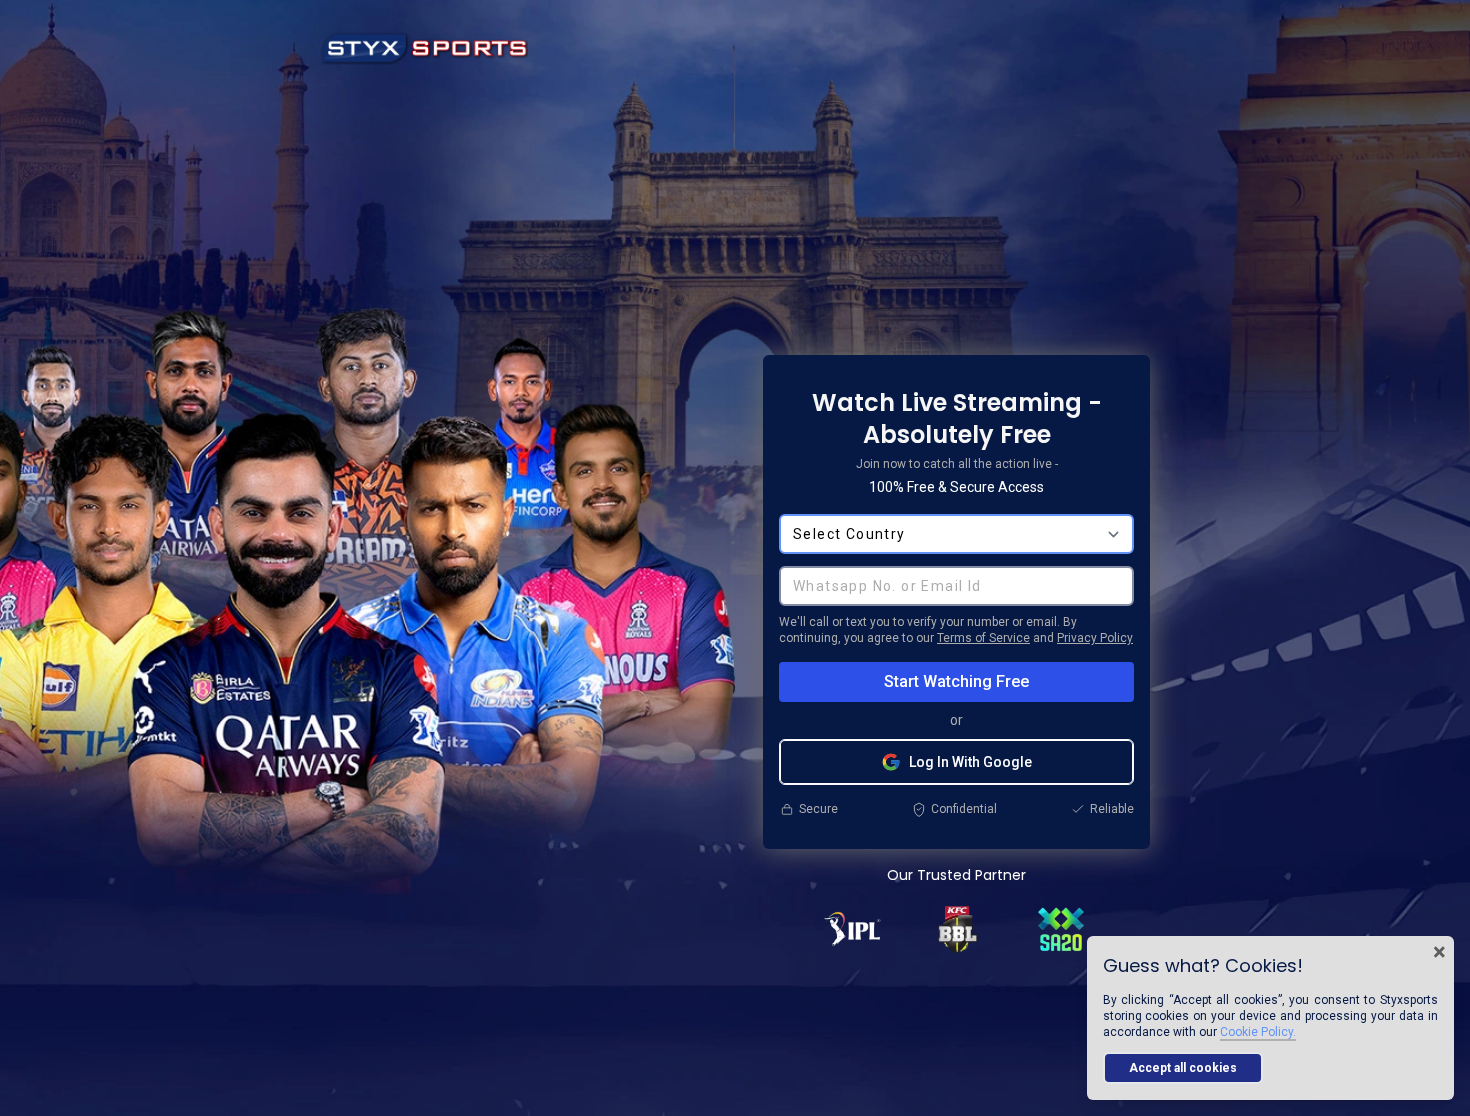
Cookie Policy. (1258, 1032)
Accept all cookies (1183, 1068)
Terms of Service (983, 638)
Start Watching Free (956, 681)
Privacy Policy (1095, 638)
